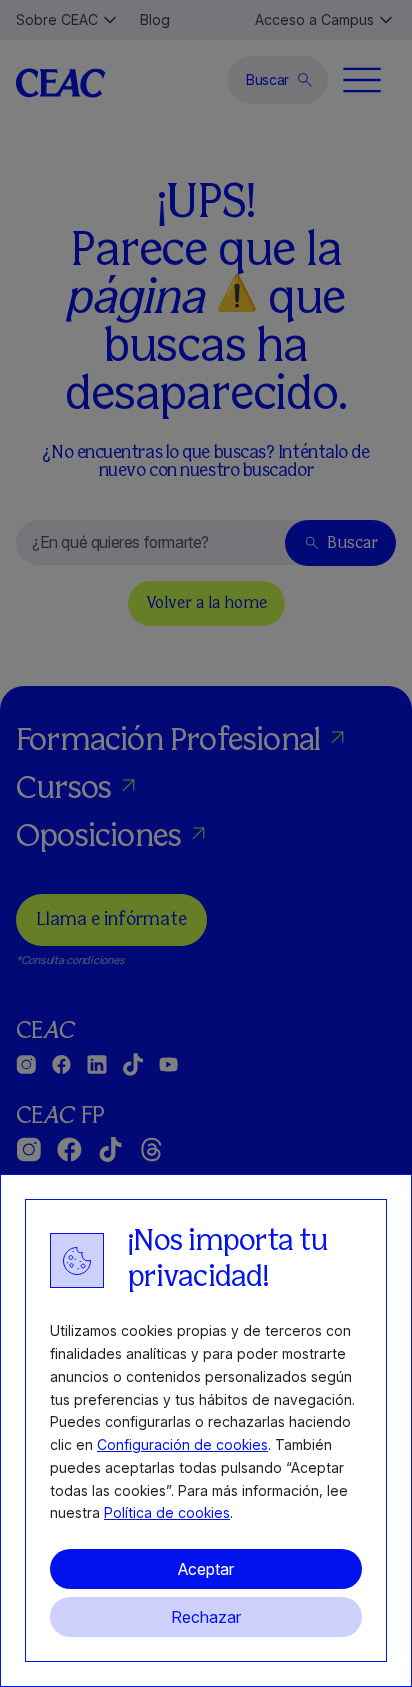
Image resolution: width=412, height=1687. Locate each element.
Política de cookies (167, 1512)
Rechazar (206, 1617)
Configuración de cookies (182, 1444)
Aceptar (206, 1569)
